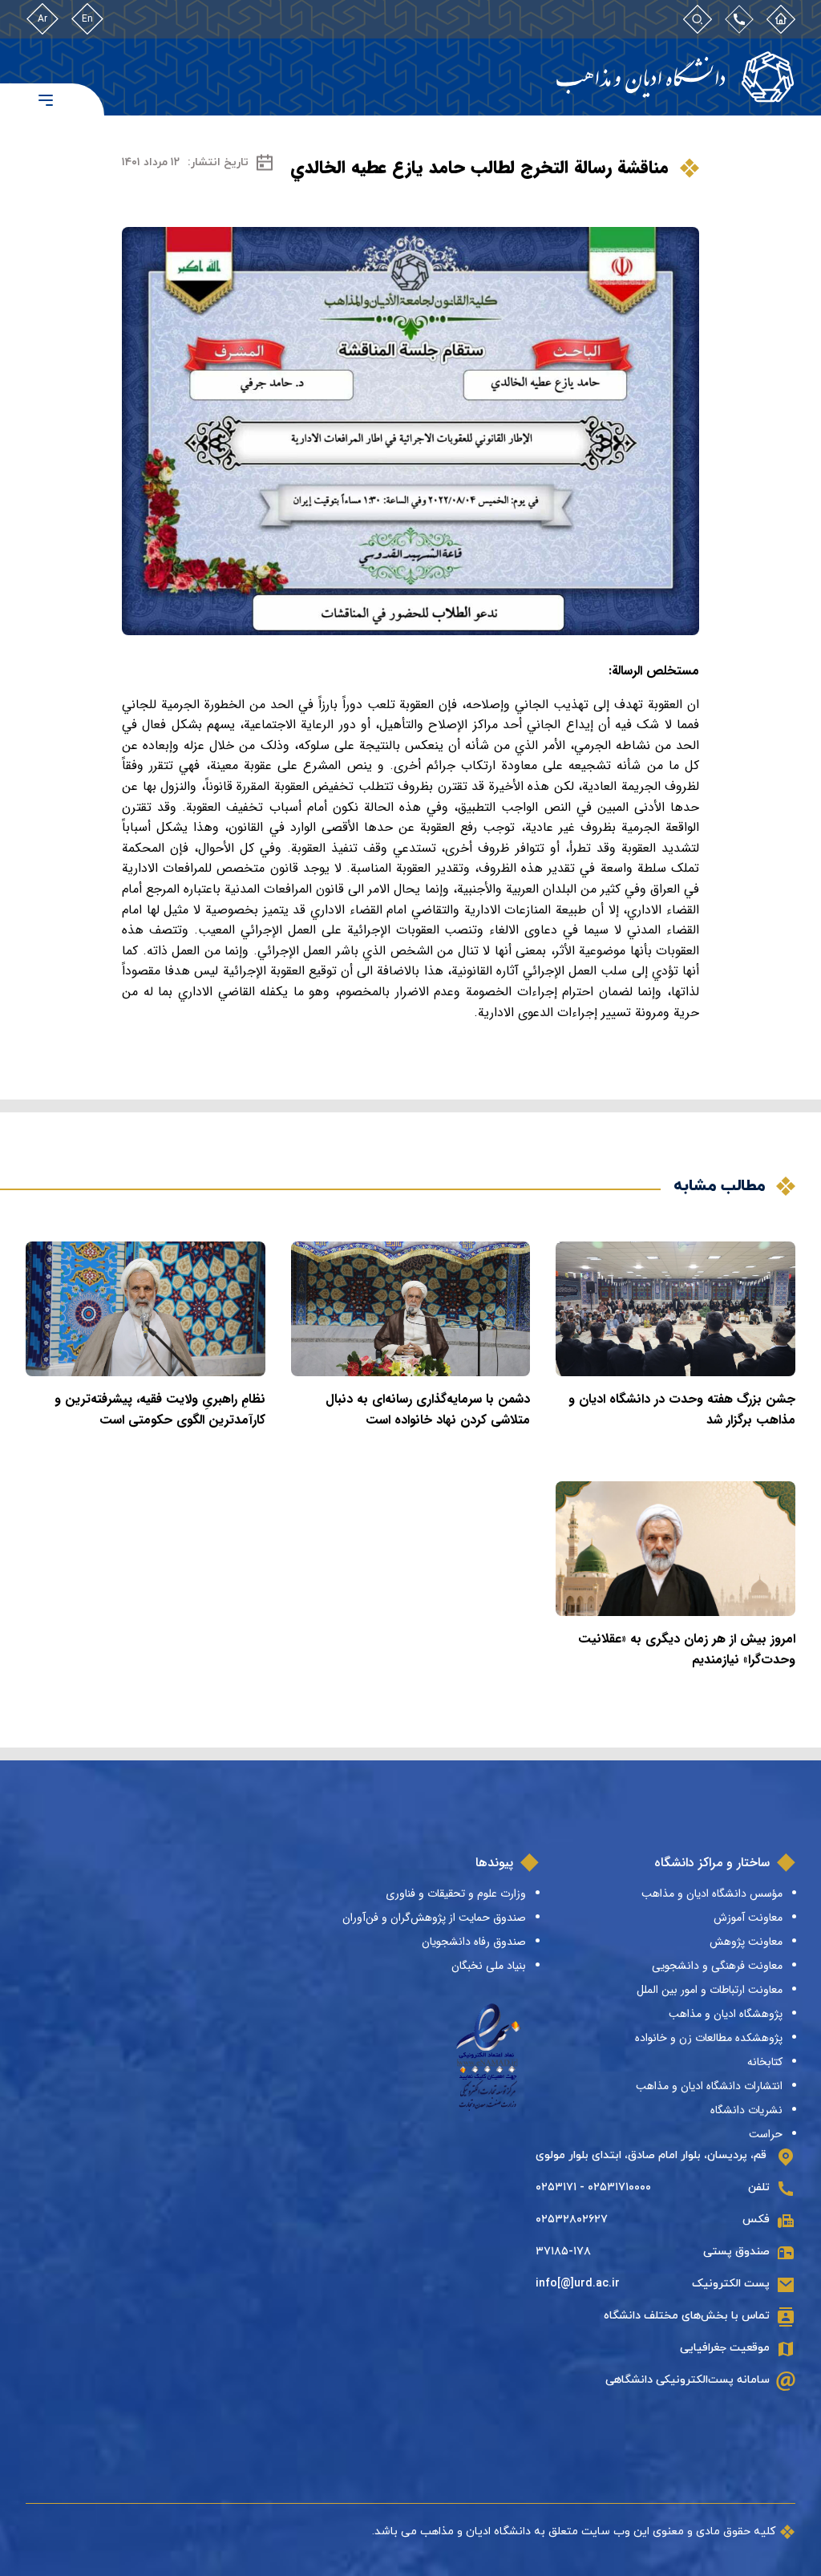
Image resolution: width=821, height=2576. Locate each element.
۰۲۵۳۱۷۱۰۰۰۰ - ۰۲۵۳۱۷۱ (593, 2187)
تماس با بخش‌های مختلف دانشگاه (687, 2316)
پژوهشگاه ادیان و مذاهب (726, 2014)
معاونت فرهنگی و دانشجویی (717, 1966)
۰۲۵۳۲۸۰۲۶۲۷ (572, 2220)
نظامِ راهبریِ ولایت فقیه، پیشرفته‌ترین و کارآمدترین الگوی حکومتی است (160, 1410)
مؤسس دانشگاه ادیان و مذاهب (712, 1894)
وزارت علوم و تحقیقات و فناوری (456, 1894)
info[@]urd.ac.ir (578, 2284)
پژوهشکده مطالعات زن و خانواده (709, 2038)
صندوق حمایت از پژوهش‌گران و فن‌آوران (434, 1918)
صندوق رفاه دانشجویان (474, 1942)
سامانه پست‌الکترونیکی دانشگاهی (688, 2380)
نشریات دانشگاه (746, 2110)
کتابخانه (765, 2062)
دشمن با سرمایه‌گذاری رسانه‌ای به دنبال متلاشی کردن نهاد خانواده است (428, 1410)
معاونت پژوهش (746, 1942)
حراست (766, 2134)
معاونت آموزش (748, 1918)
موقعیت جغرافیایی (725, 2348)
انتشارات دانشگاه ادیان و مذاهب (709, 2086)
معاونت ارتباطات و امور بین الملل (710, 1990)
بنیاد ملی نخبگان (489, 1966)
